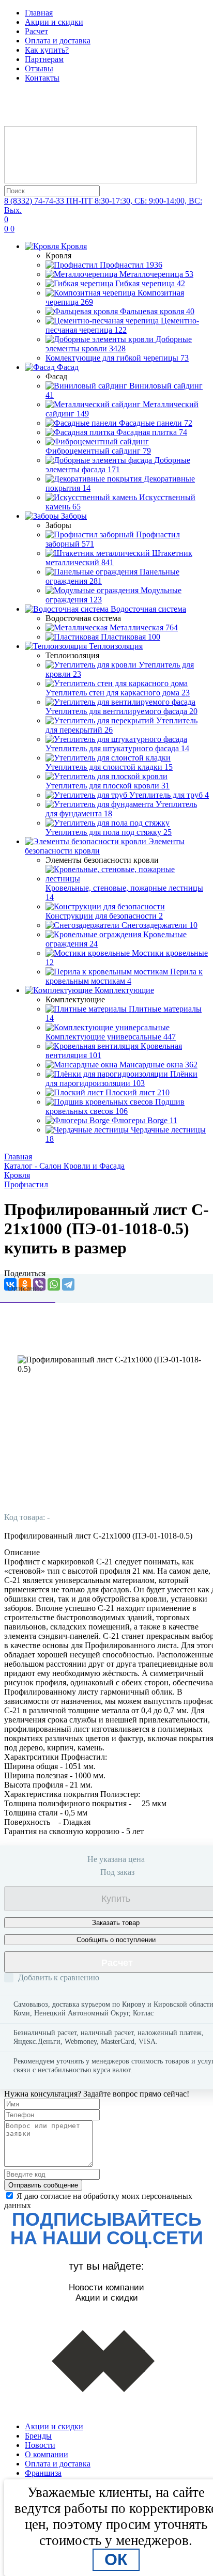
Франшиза (43, 2473)
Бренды (38, 2436)
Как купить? (47, 50)
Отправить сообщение (43, 2185)
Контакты (42, 78)
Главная (39, 13)
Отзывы (39, 68)
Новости (40, 2445)
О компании (47, 2454)
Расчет (36, 31)
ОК (116, 2559)
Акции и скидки (54, 22)
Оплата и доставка (58, 41)
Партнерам (44, 59)
